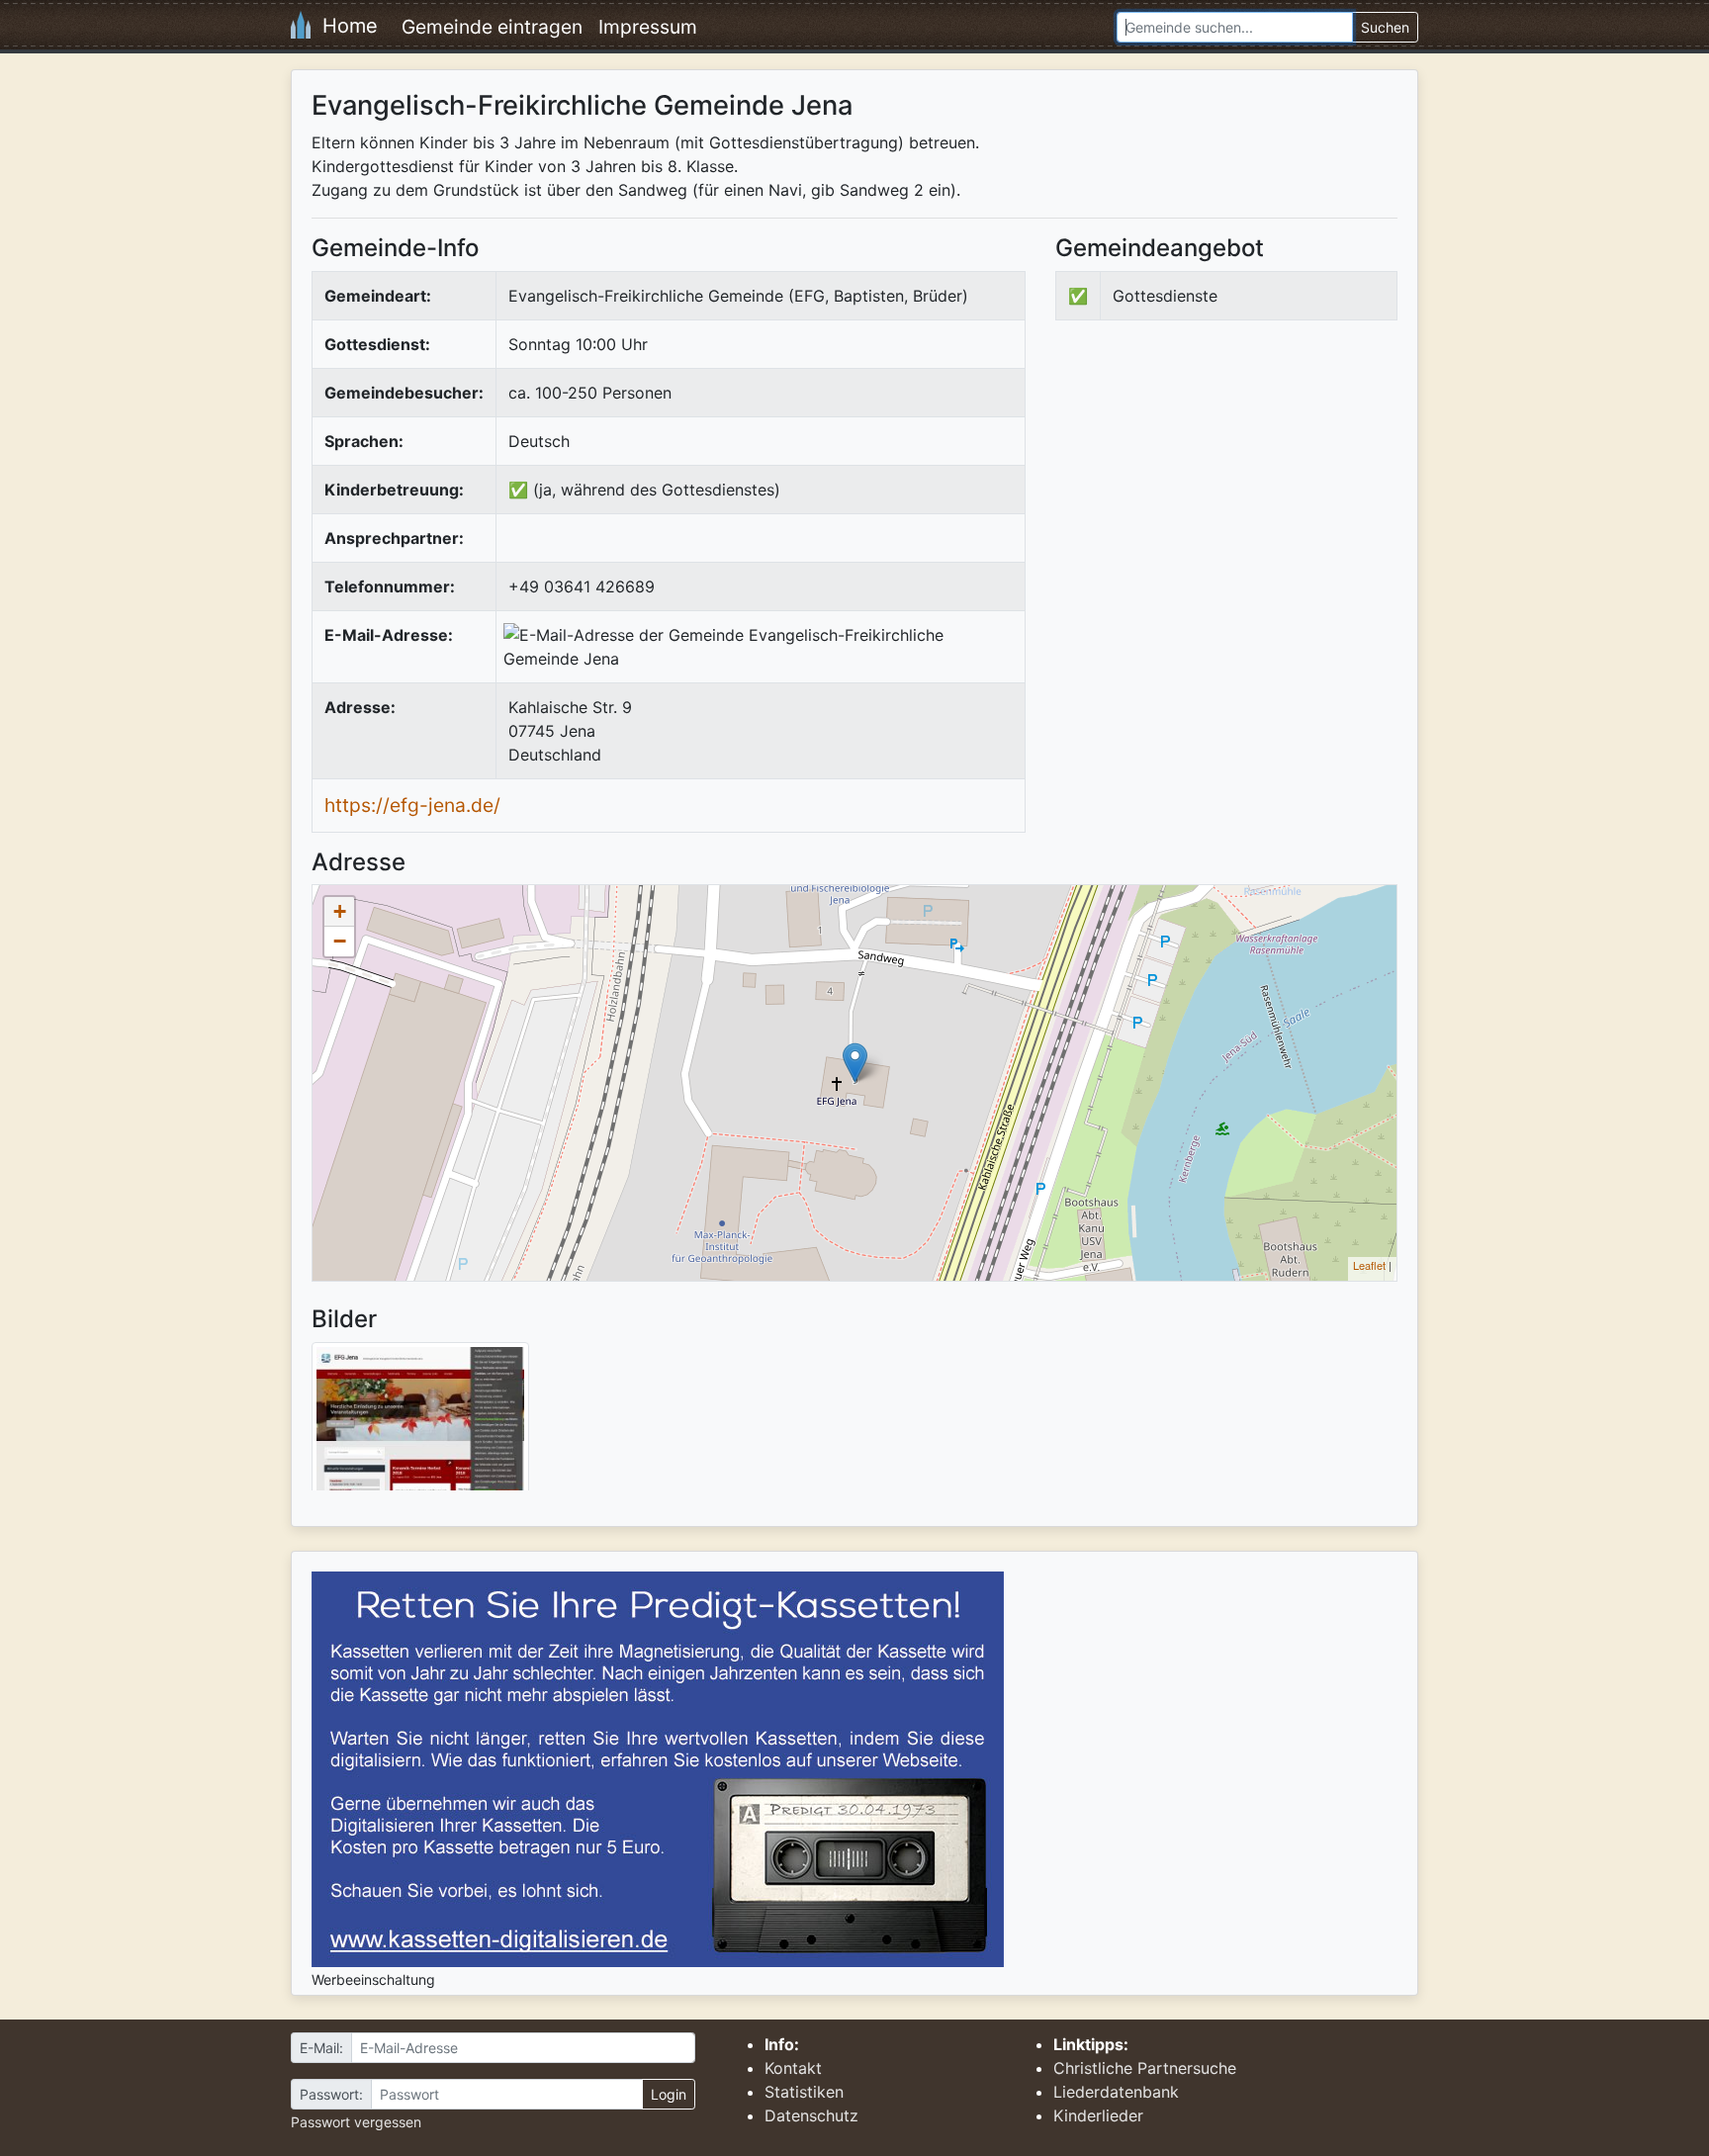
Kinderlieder (1098, 2115)
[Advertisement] (1221, 498)
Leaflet (1369, 1265)
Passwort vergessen (356, 2122)
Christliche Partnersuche (1145, 2068)
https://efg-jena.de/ (412, 805)
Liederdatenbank (1116, 2092)
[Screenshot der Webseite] (420, 1423)
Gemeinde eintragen (492, 27)
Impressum (648, 27)
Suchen (1385, 27)
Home (344, 26)
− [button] (340, 941)
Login (669, 2094)
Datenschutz (811, 2115)
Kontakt (793, 2068)
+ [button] (340, 911)
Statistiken (804, 2092)
